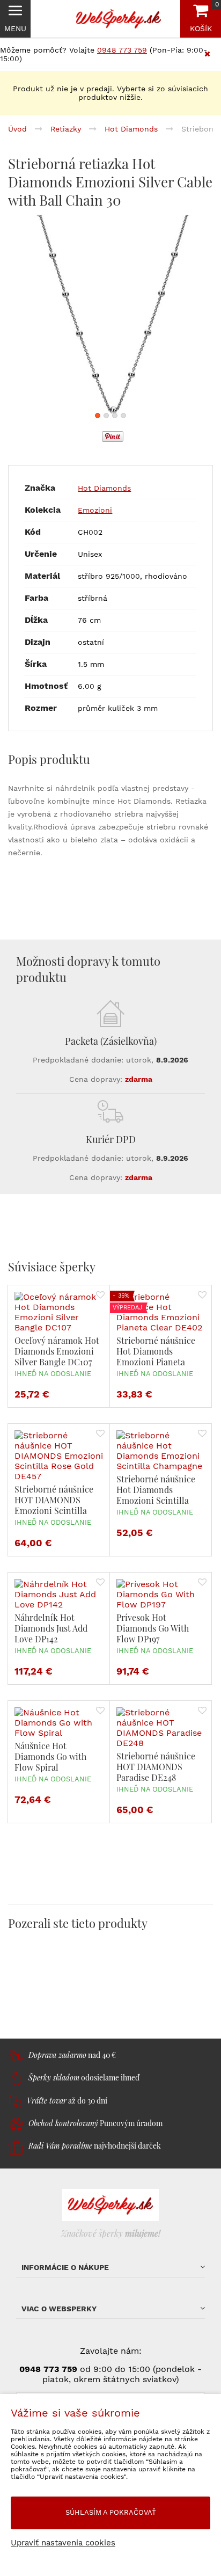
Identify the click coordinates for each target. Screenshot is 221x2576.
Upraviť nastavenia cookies (63, 2543)
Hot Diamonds (104, 488)
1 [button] (98, 416)
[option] (110, 317)
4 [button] (123, 416)
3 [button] (115, 416)
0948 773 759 (122, 50)
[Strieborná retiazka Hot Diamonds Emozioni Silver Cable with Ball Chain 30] (110, 317)
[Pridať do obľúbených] (100, 1296)
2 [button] (106, 416)
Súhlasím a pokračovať (111, 2512)
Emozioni (95, 510)
